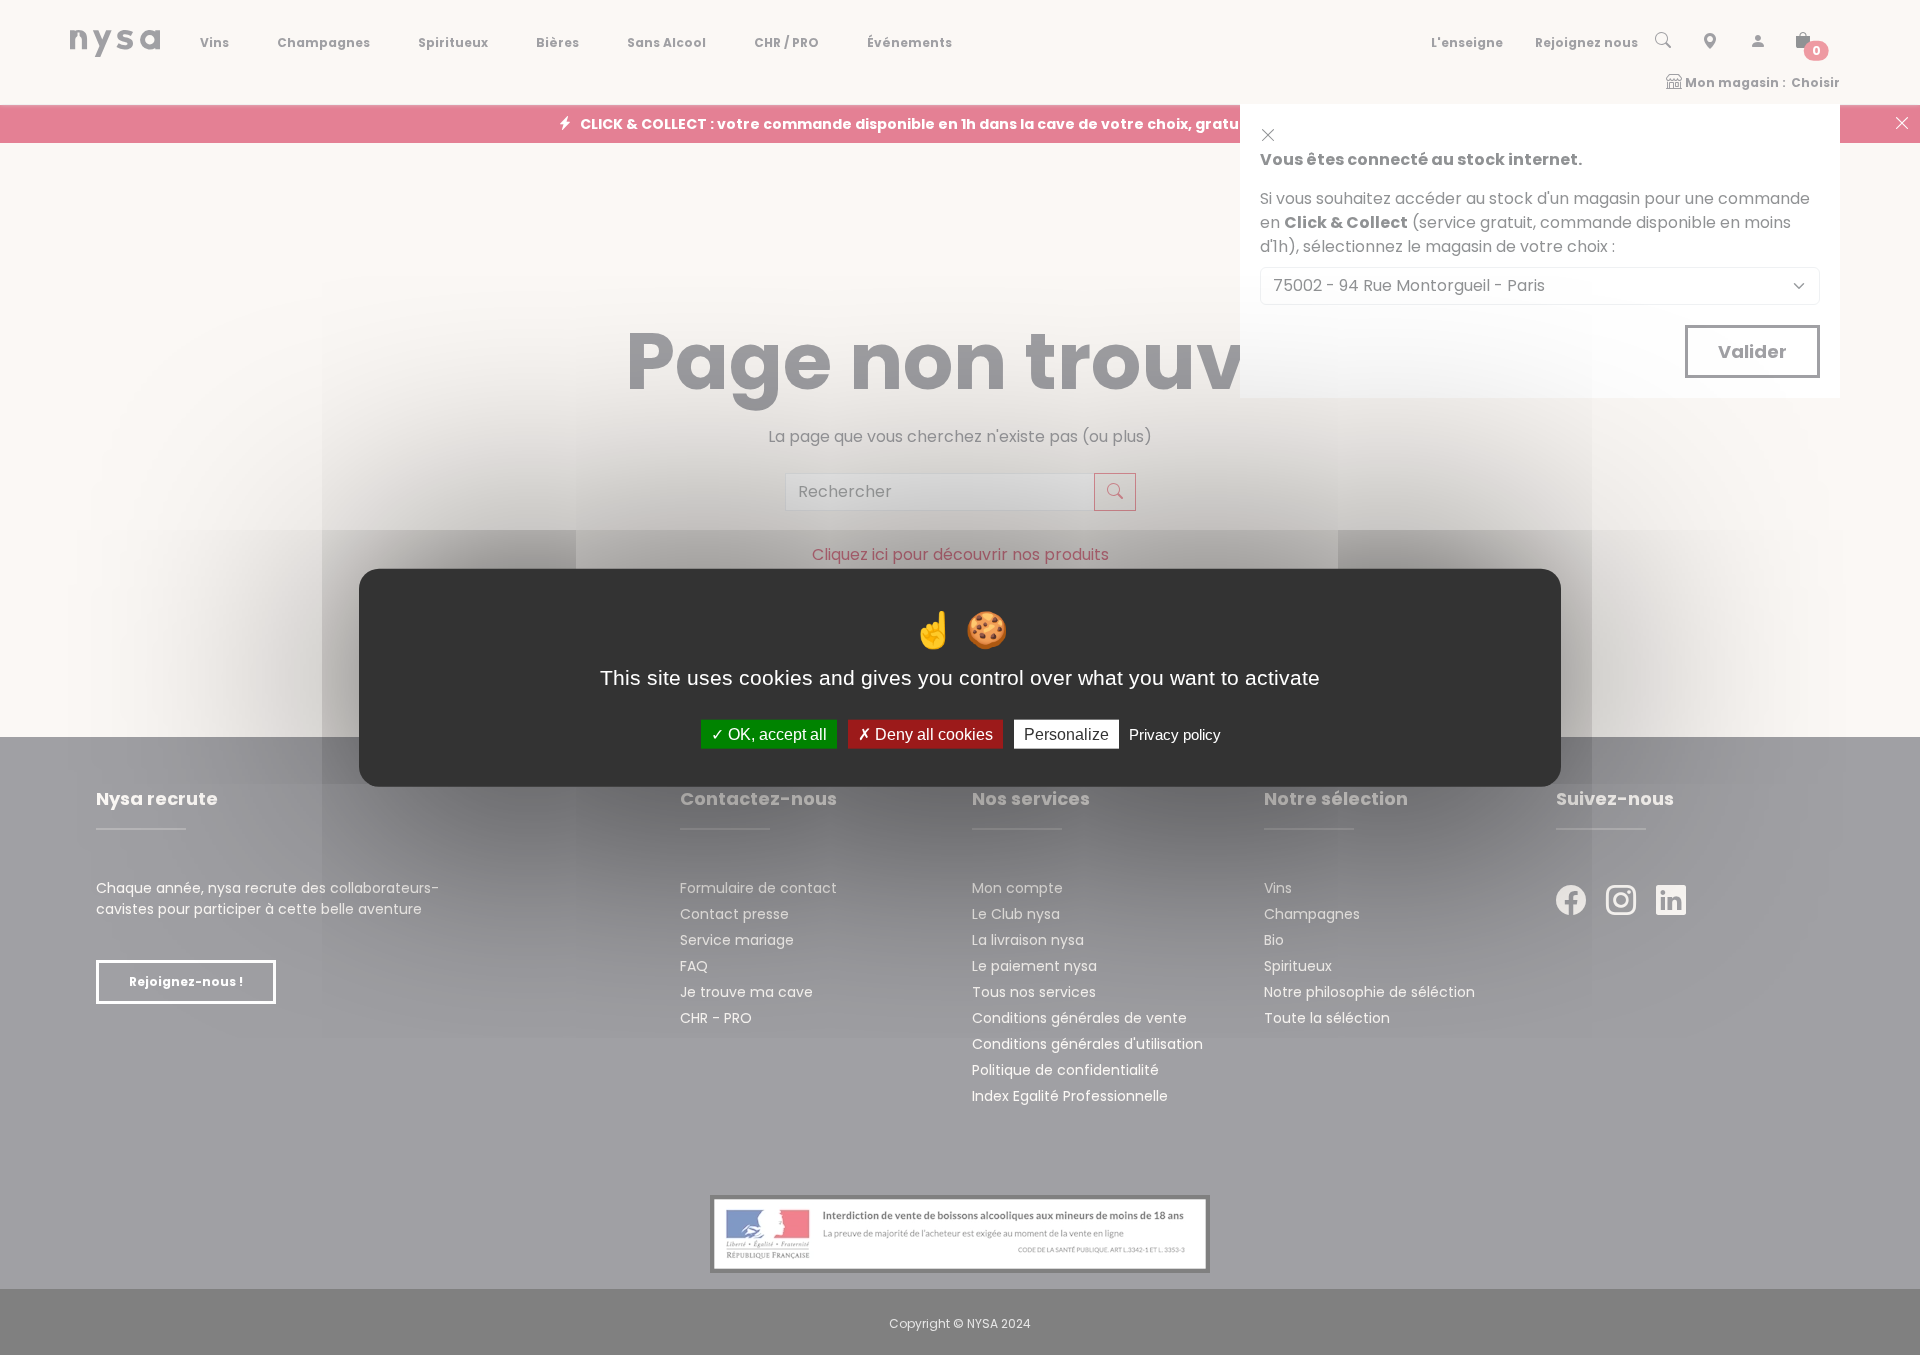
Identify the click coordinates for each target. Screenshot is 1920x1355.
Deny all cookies (932, 734)
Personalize (1066, 734)
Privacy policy (1175, 734)
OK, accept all (775, 734)
